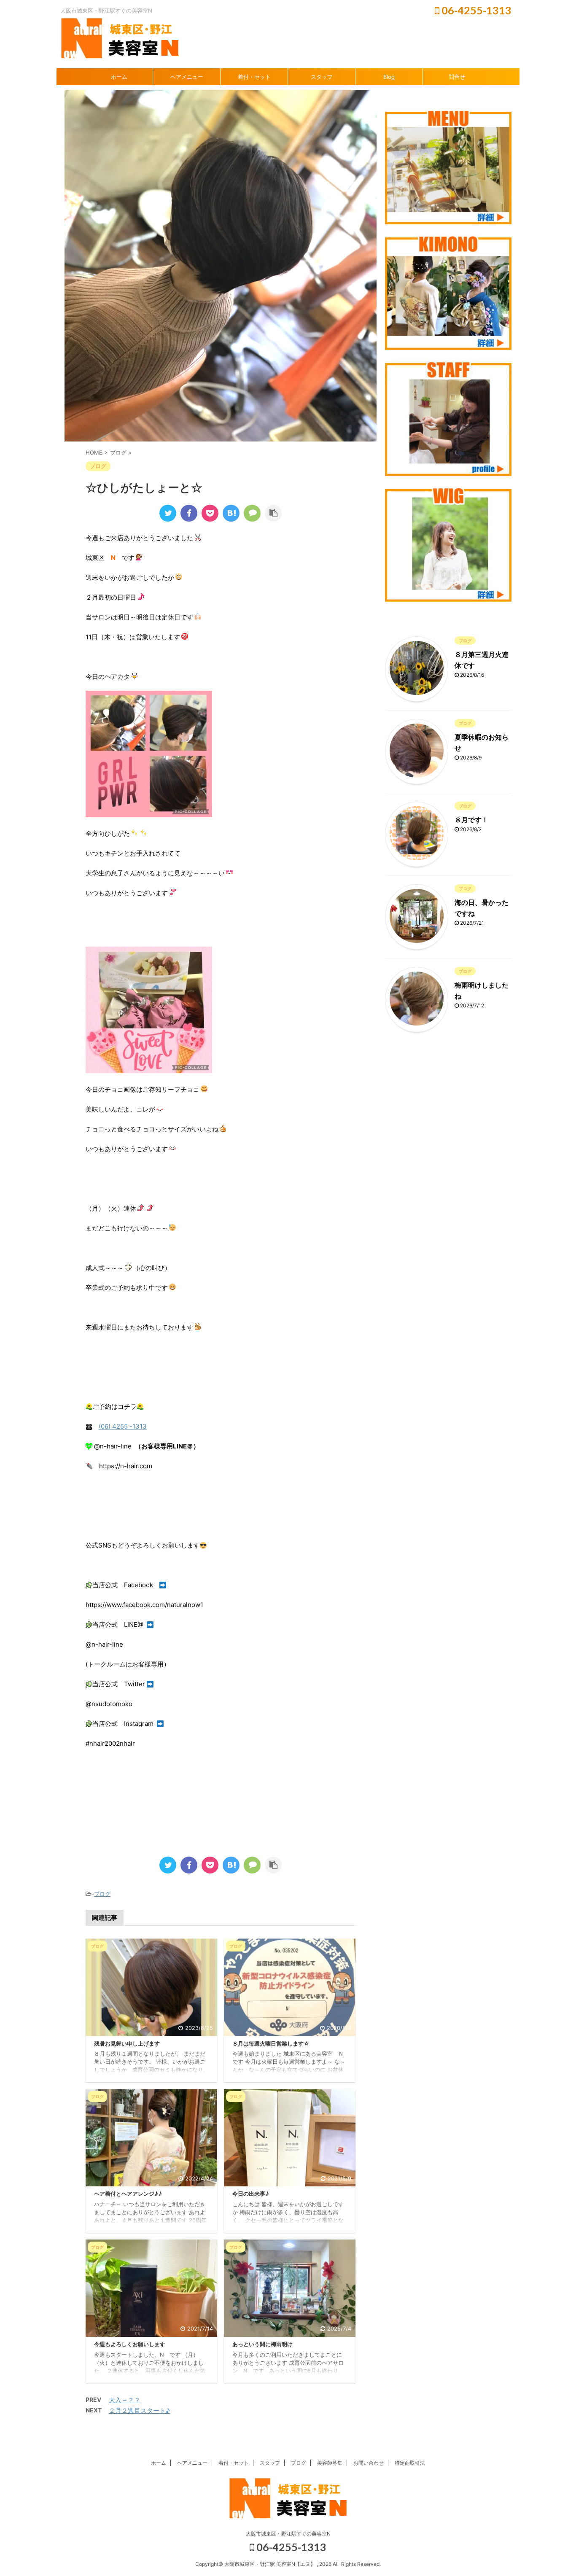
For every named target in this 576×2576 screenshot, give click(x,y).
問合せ (457, 77)
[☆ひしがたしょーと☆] (231, 513)
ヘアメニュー (187, 77)
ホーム (119, 77)
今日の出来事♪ (251, 2194)
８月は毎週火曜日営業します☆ (271, 2044)
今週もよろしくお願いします (130, 2344)
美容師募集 (330, 2463)
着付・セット (254, 77)
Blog (389, 77)
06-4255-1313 (475, 10)
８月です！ (471, 820)
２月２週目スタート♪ (139, 2410)
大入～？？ (125, 2400)
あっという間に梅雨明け (262, 2344)
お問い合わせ (369, 2463)
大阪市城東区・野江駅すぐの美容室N (288, 2534)
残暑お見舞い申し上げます (127, 2044)
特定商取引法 (410, 2463)
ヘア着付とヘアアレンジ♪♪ (128, 2194)
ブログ (102, 1894)
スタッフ (322, 77)
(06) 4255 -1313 (123, 1426)
